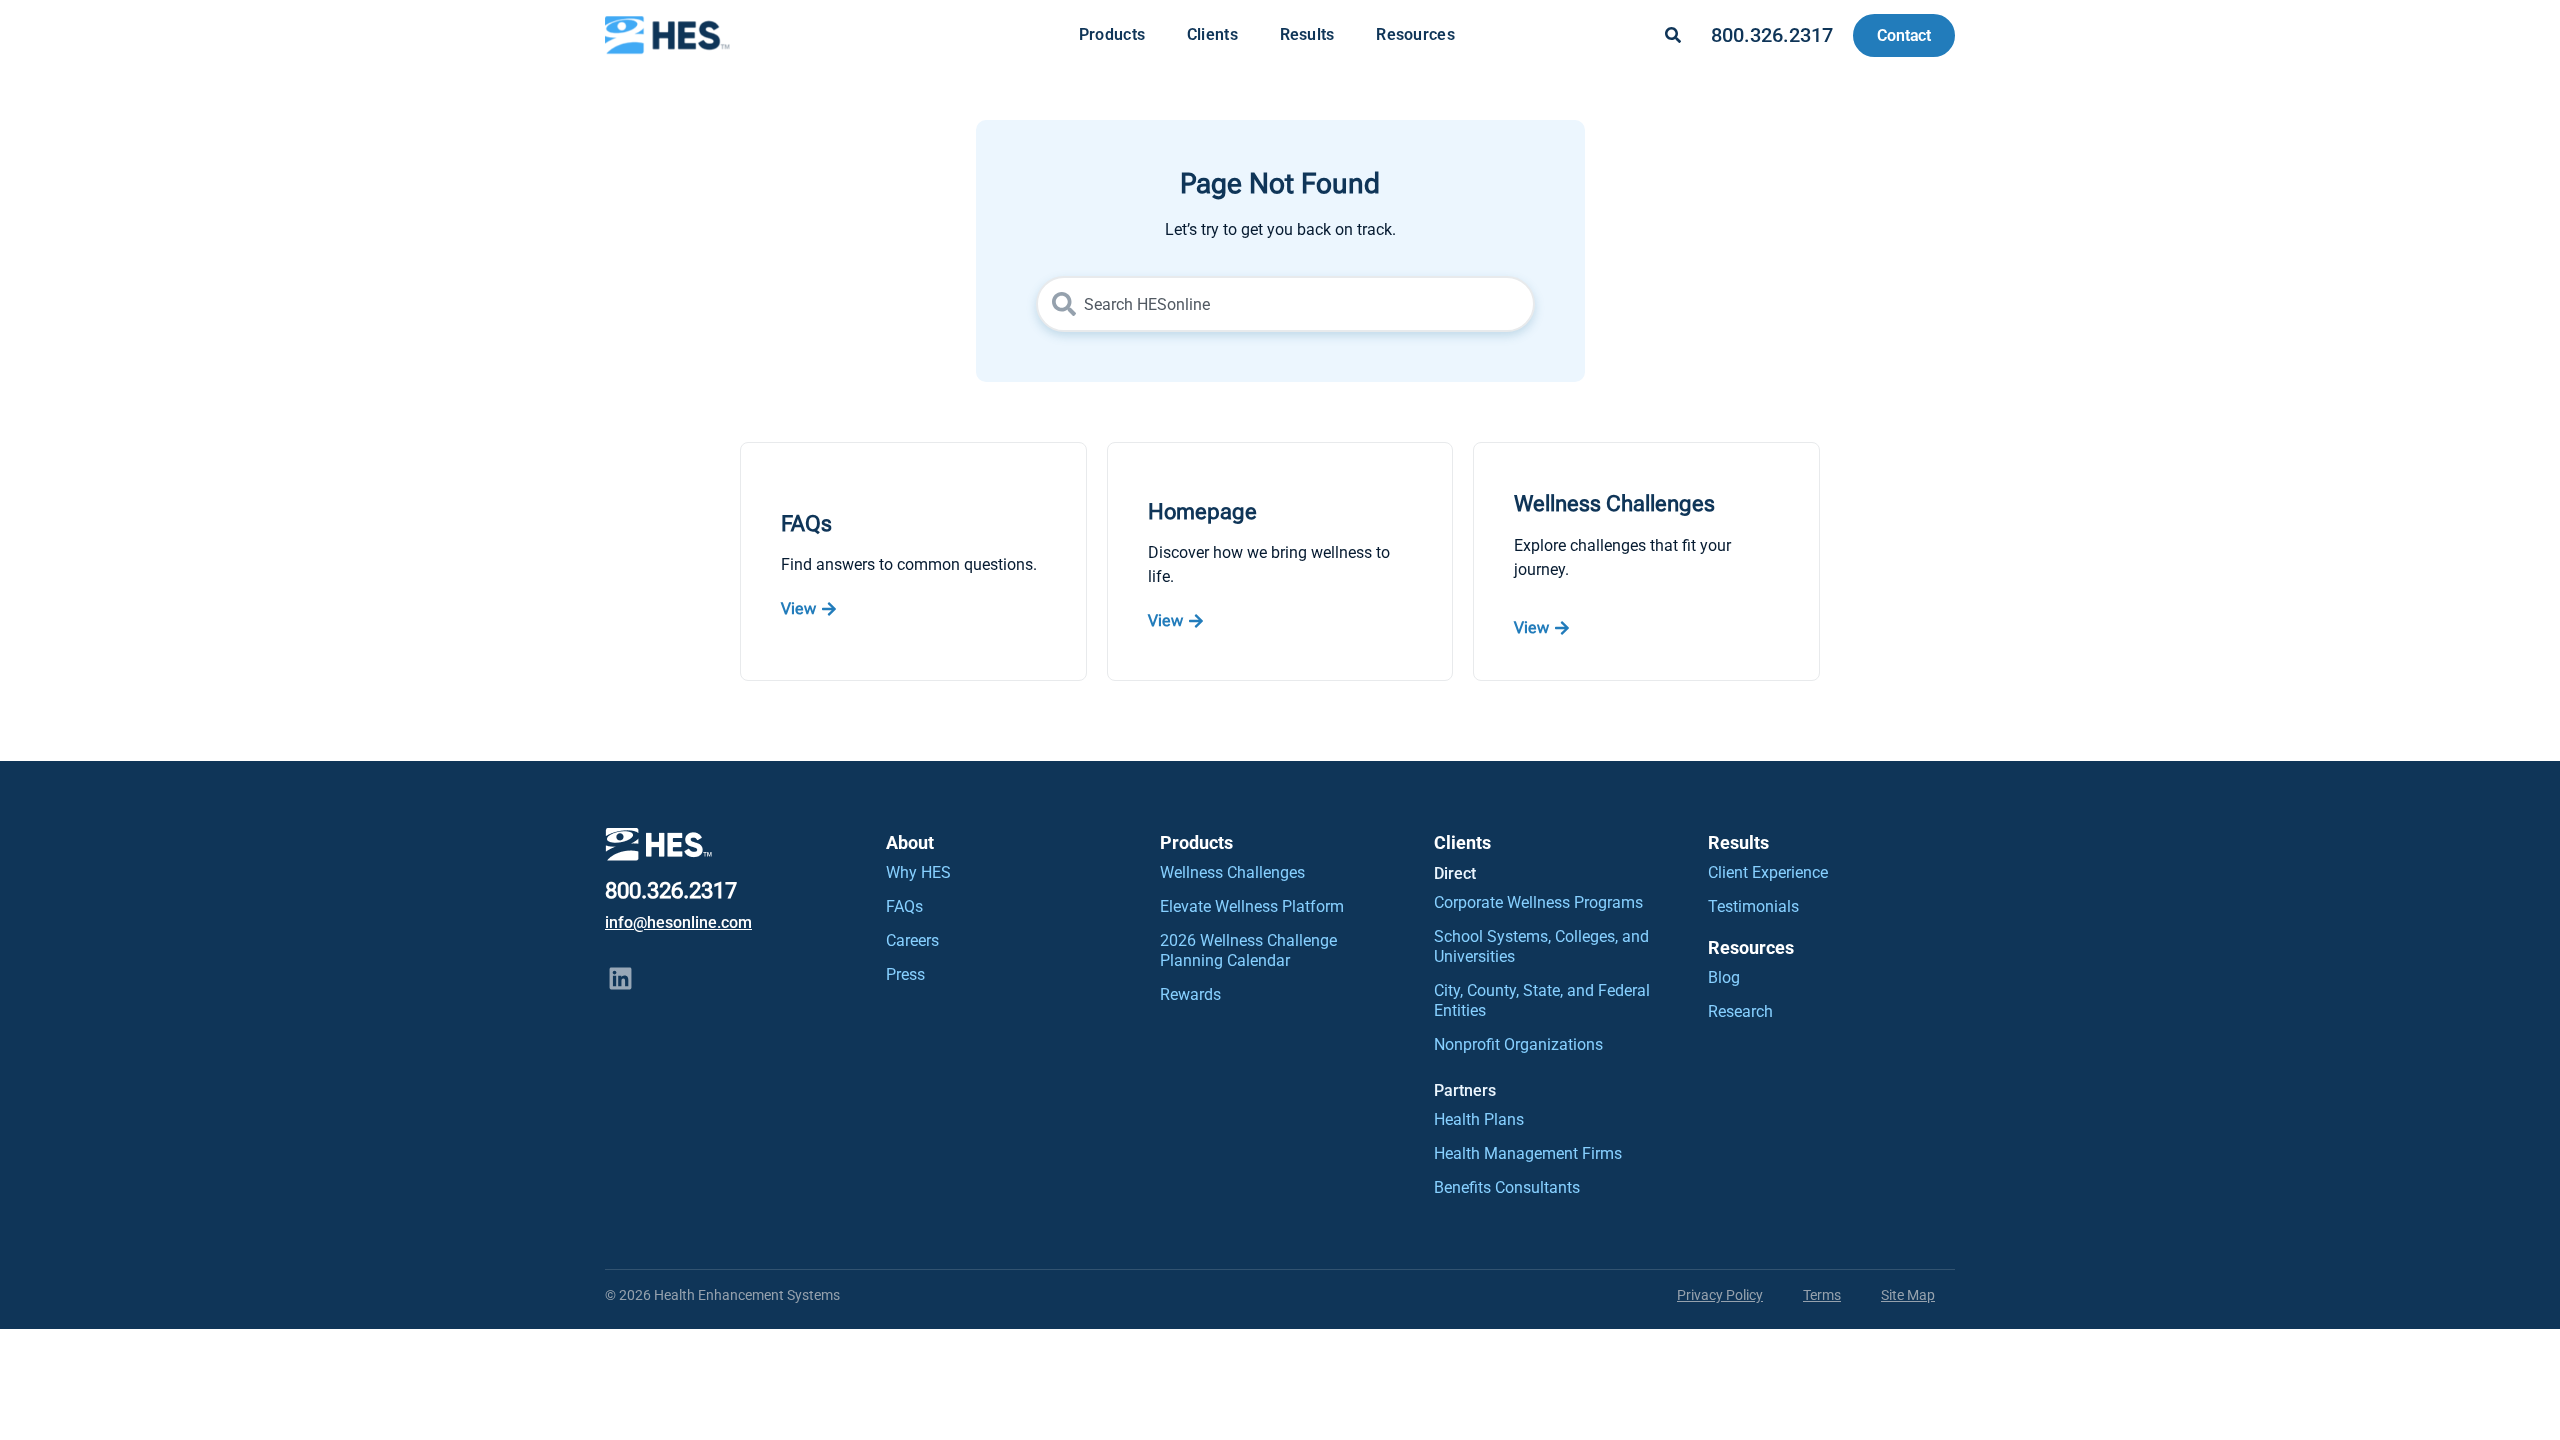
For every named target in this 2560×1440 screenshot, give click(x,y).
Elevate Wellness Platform (1252, 906)
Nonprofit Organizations (1518, 1044)
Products (1112, 34)
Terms (1822, 1295)
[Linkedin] (620, 979)
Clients (1212, 34)
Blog (1724, 977)
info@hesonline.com (678, 922)
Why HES (918, 872)
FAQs (904, 906)
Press (905, 974)
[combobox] (1285, 304)
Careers (912, 940)
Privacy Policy (1720, 1295)
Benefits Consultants (1507, 1187)
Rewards (1190, 994)
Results (1307, 34)
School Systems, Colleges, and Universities (1541, 946)
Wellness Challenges (1232, 872)
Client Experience (1768, 872)
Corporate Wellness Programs (1538, 902)
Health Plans (1479, 1119)
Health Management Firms (1528, 1153)
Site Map (1908, 1295)
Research (1740, 1011)
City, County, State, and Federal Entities (1542, 1000)
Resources (1415, 34)
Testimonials (1753, 906)
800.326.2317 (1772, 35)
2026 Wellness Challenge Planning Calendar (1248, 950)
